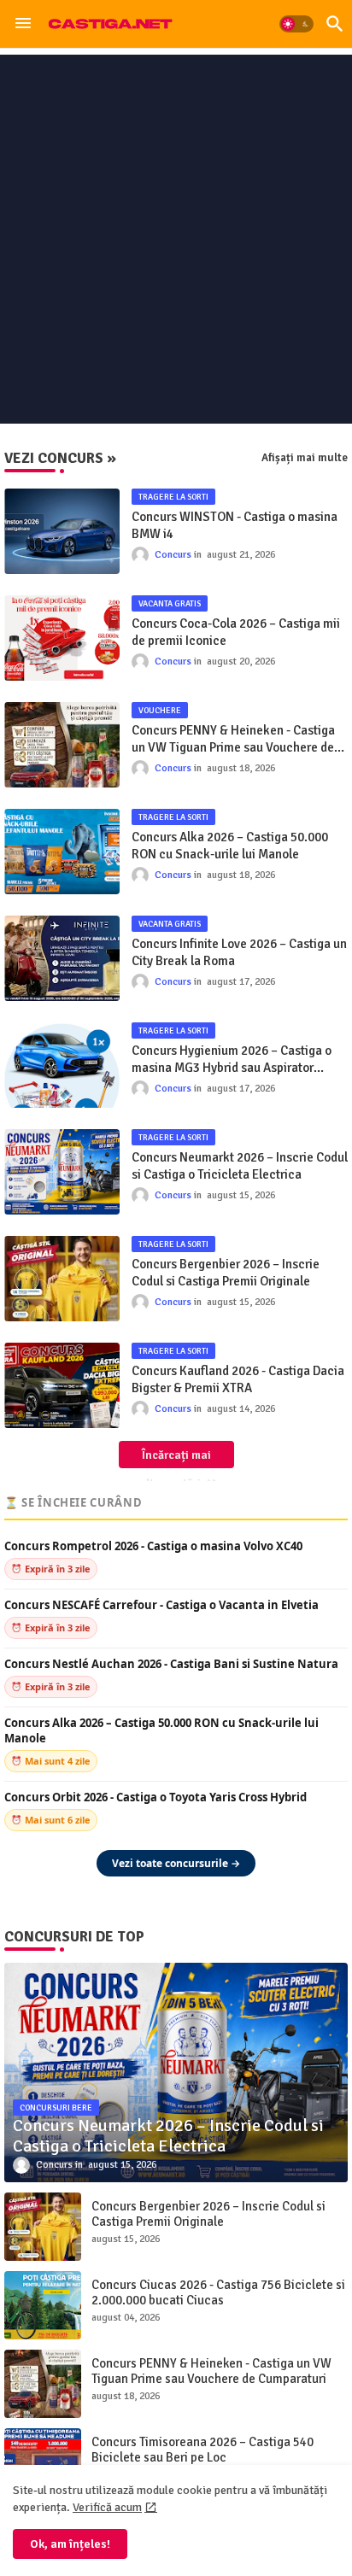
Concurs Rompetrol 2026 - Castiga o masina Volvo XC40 (153, 1546)
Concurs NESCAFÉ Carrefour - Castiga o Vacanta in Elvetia (161, 1605)
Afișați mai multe (305, 458)
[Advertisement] (176, 239)
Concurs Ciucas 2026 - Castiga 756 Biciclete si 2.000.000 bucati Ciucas (218, 2292)
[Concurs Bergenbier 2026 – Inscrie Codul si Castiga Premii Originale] (43, 2227)
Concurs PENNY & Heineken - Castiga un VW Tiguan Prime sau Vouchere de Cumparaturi (233, 739)
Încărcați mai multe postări (170, 1458)
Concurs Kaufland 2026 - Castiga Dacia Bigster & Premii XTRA (238, 1379)
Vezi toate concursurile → (176, 1863)
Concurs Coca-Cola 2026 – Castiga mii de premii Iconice (236, 632)
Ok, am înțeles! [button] (70, 2544)
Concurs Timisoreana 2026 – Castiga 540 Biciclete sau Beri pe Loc (202, 2450)
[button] (296, 24)
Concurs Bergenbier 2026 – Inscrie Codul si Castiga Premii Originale (226, 1273)
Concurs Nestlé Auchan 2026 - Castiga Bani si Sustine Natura (171, 1664)
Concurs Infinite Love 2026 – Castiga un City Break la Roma (239, 952)
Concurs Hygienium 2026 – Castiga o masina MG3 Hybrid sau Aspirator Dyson (232, 1060)
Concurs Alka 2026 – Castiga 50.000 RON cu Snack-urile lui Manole (230, 846)
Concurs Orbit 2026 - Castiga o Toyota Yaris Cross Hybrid (155, 1797)
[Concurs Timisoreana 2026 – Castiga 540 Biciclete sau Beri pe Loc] (43, 2462)
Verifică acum (107, 2507)
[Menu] (23, 24)
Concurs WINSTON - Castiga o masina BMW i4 (235, 525)
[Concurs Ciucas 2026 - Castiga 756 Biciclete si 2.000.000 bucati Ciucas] (43, 2305)
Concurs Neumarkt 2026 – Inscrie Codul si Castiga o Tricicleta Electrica (240, 1166)
